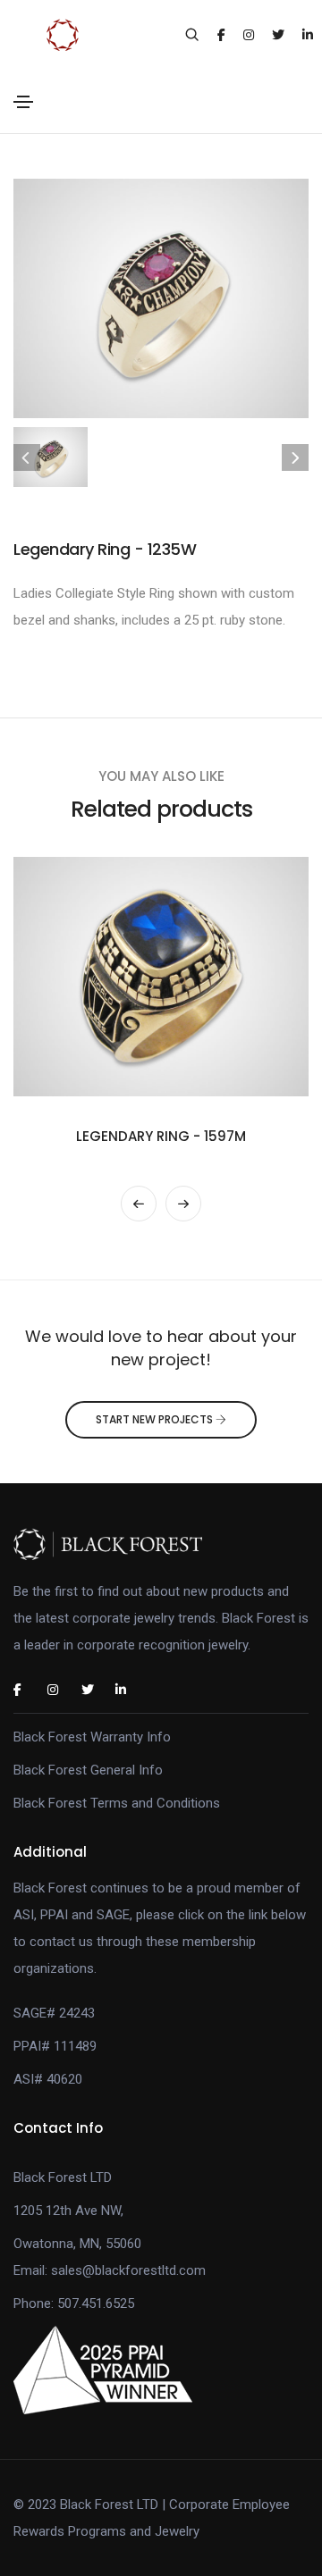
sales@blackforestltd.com (128, 2270)
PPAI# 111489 (55, 2046)
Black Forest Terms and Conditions (117, 1803)
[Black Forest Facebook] (27, 1690)
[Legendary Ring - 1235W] (161, 298)
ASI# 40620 (48, 2079)
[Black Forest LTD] (161, 1544)
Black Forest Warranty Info (92, 1737)
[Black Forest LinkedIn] (129, 1690)
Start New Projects (156, 1419)
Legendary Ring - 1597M (161, 1136)
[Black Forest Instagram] (61, 1690)
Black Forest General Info (88, 1770)
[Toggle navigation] (23, 102)
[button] (139, 1204)
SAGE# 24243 (54, 2013)
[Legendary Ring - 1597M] (161, 976)
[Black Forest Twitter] (95, 1690)
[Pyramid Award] (103, 2370)
